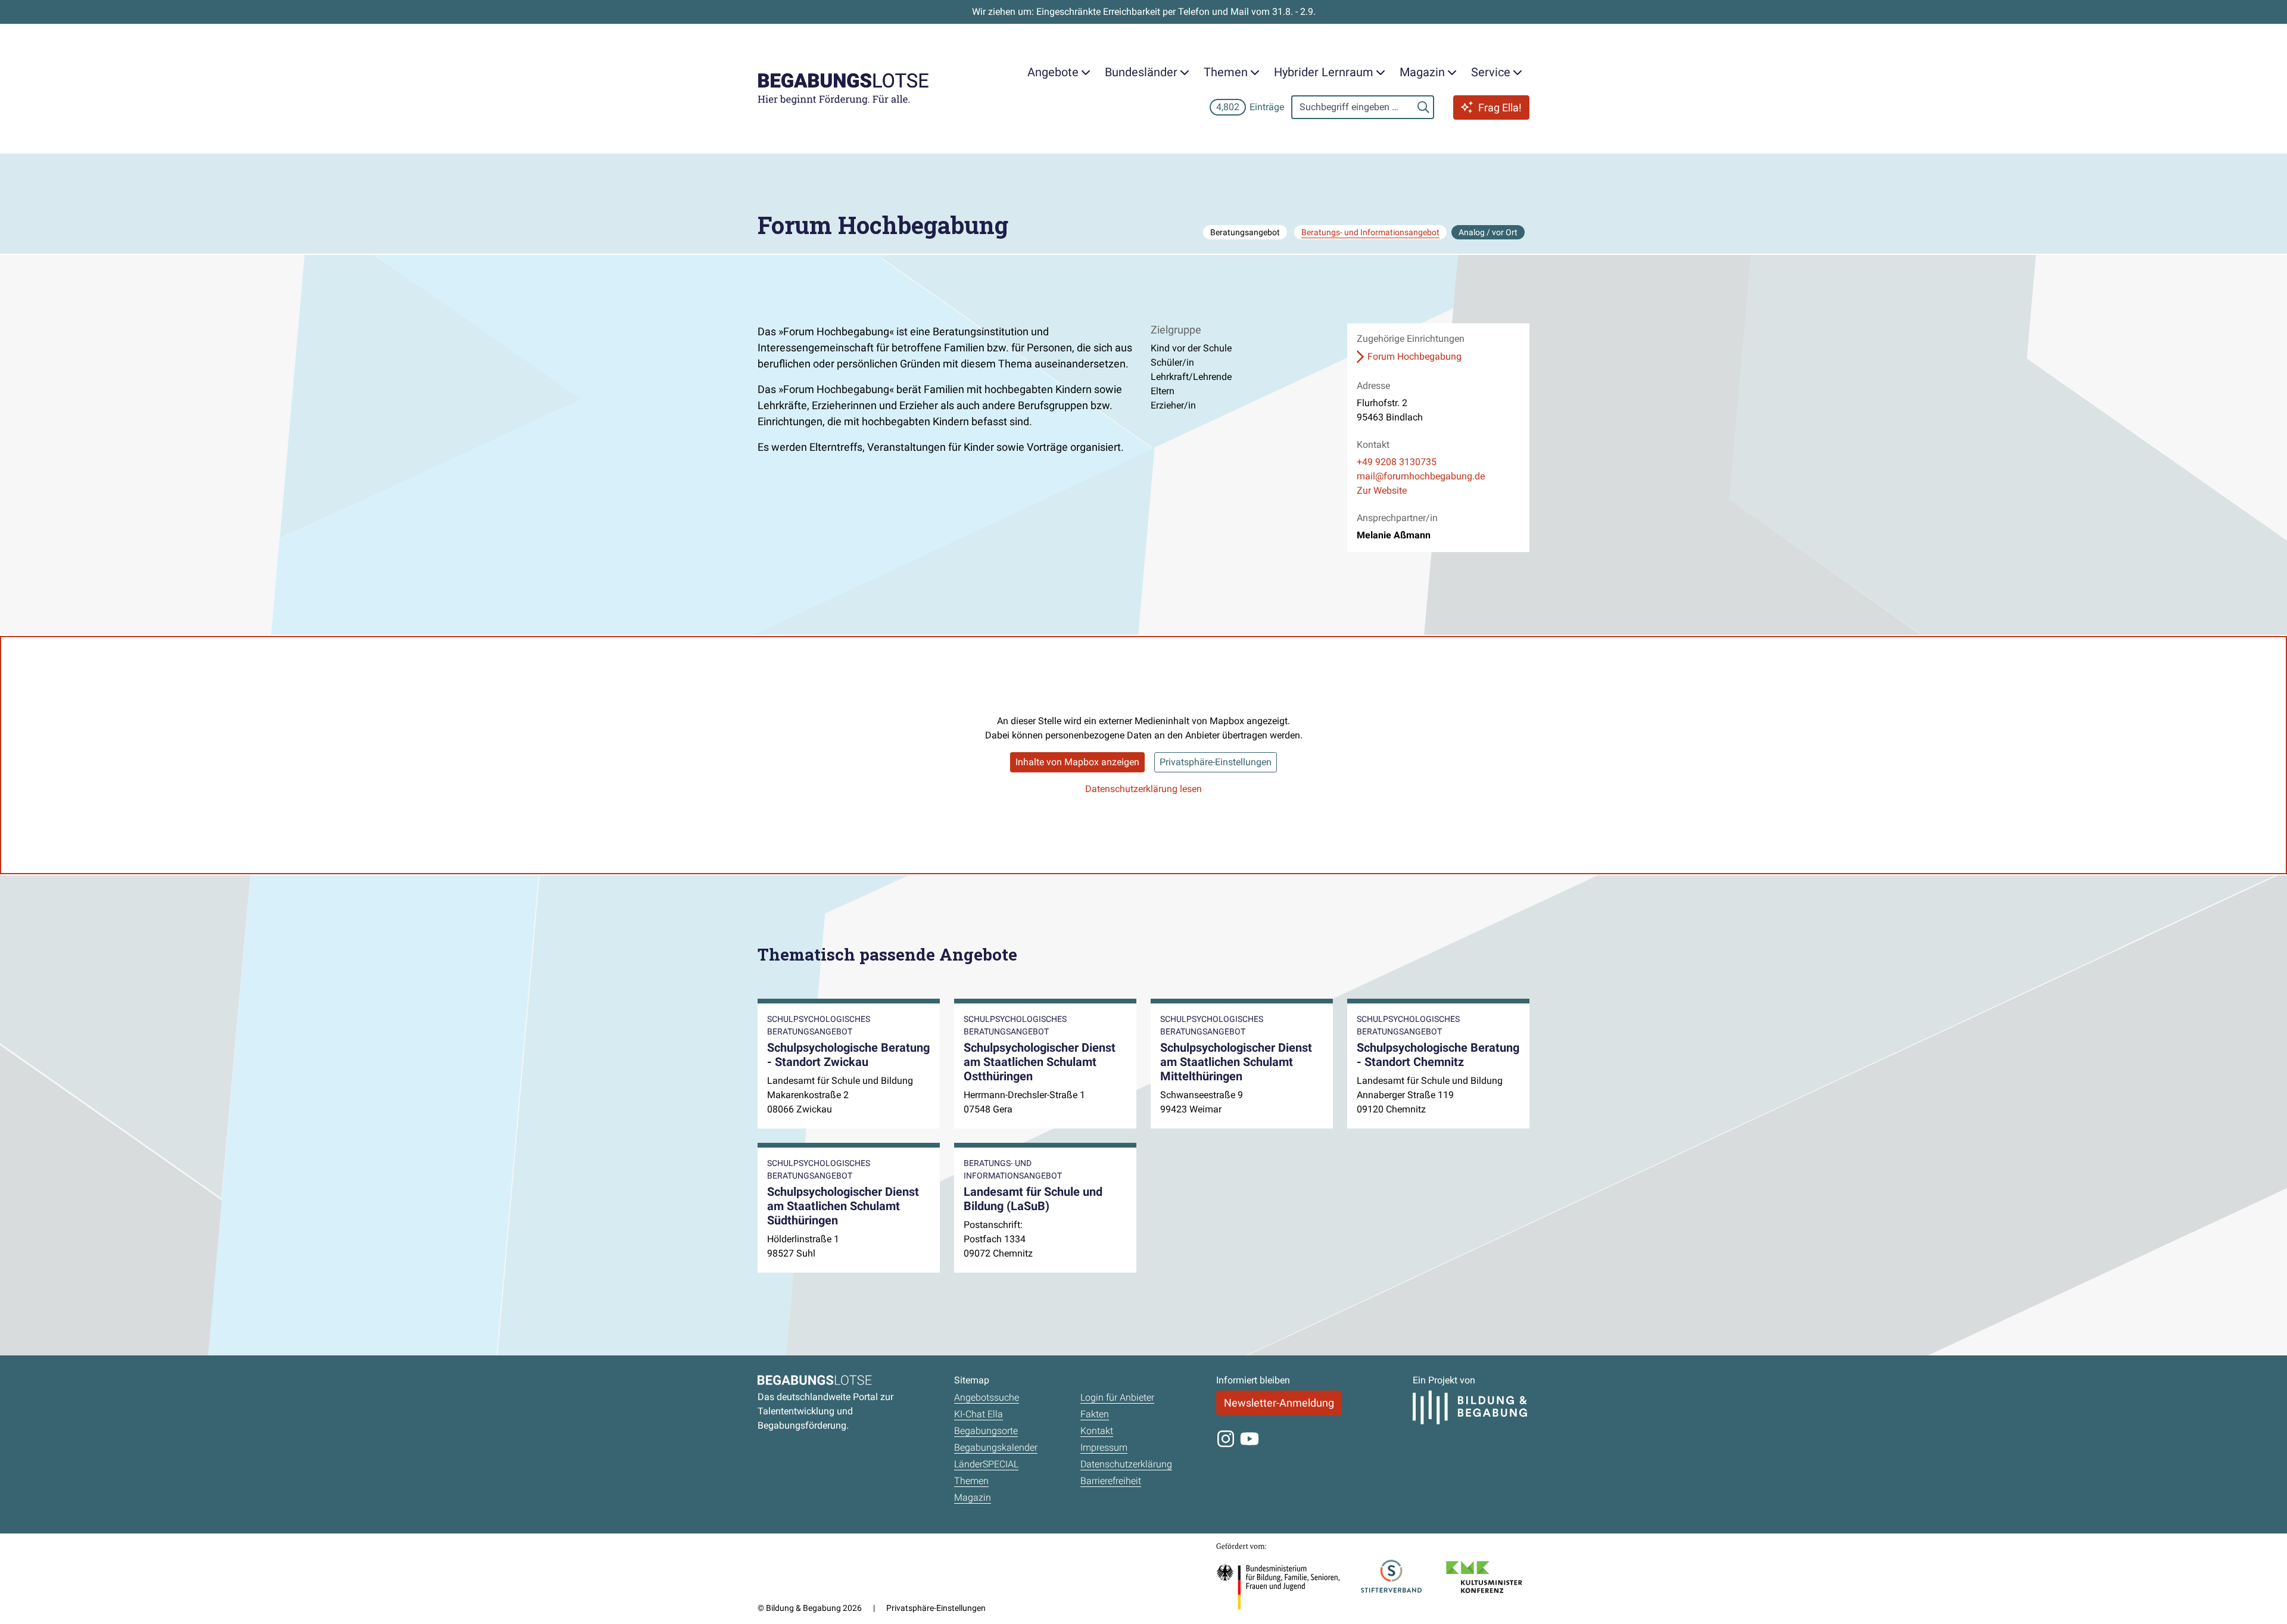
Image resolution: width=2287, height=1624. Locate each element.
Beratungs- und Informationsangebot (1370, 232)
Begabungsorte (986, 1431)
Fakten (1095, 1414)
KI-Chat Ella (979, 1414)
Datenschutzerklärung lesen (1143, 789)
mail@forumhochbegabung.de (1421, 476)
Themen (971, 1481)
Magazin (973, 1497)
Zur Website (1382, 490)
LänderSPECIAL (986, 1464)
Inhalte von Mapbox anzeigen (1077, 762)
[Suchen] (1423, 107)
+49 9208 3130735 (1397, 462)
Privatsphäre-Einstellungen (1216, 762)
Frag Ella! (1500, 107)
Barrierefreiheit (1111, 1481)
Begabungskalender (996, 1447)
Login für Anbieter (1117, 1397)
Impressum (1104, 1447)
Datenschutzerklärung (1126, 1464)
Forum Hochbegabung (1414, 356)
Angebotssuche (987, 1397)
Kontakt (1097, 1431)
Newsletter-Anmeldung (1279, 1403)
